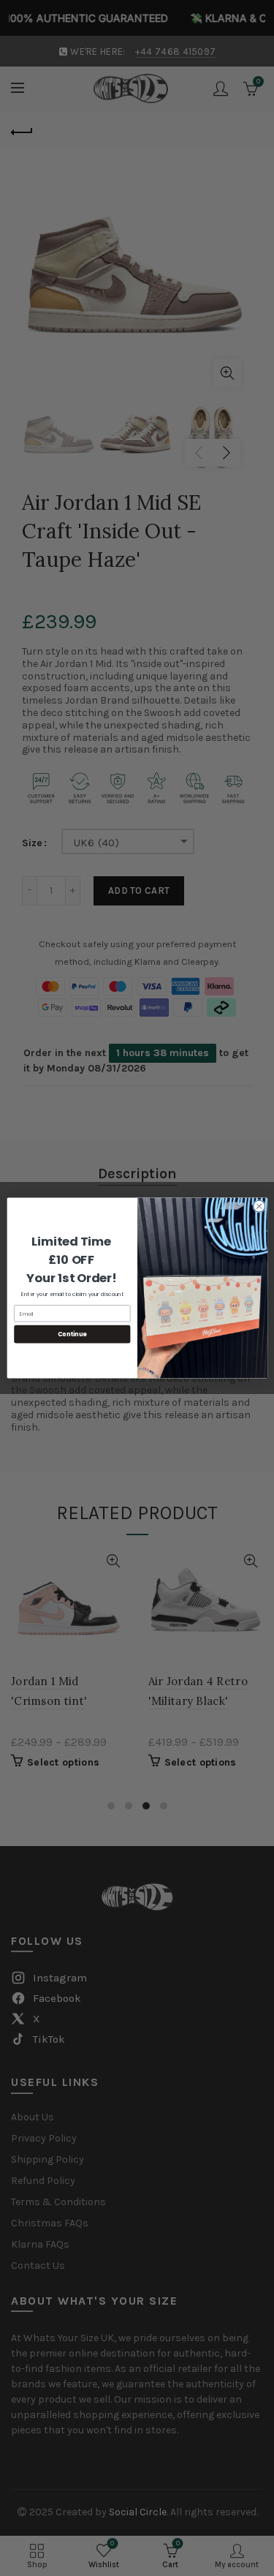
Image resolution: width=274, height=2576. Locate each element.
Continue (72, 1334)
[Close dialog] (259, 1206)
